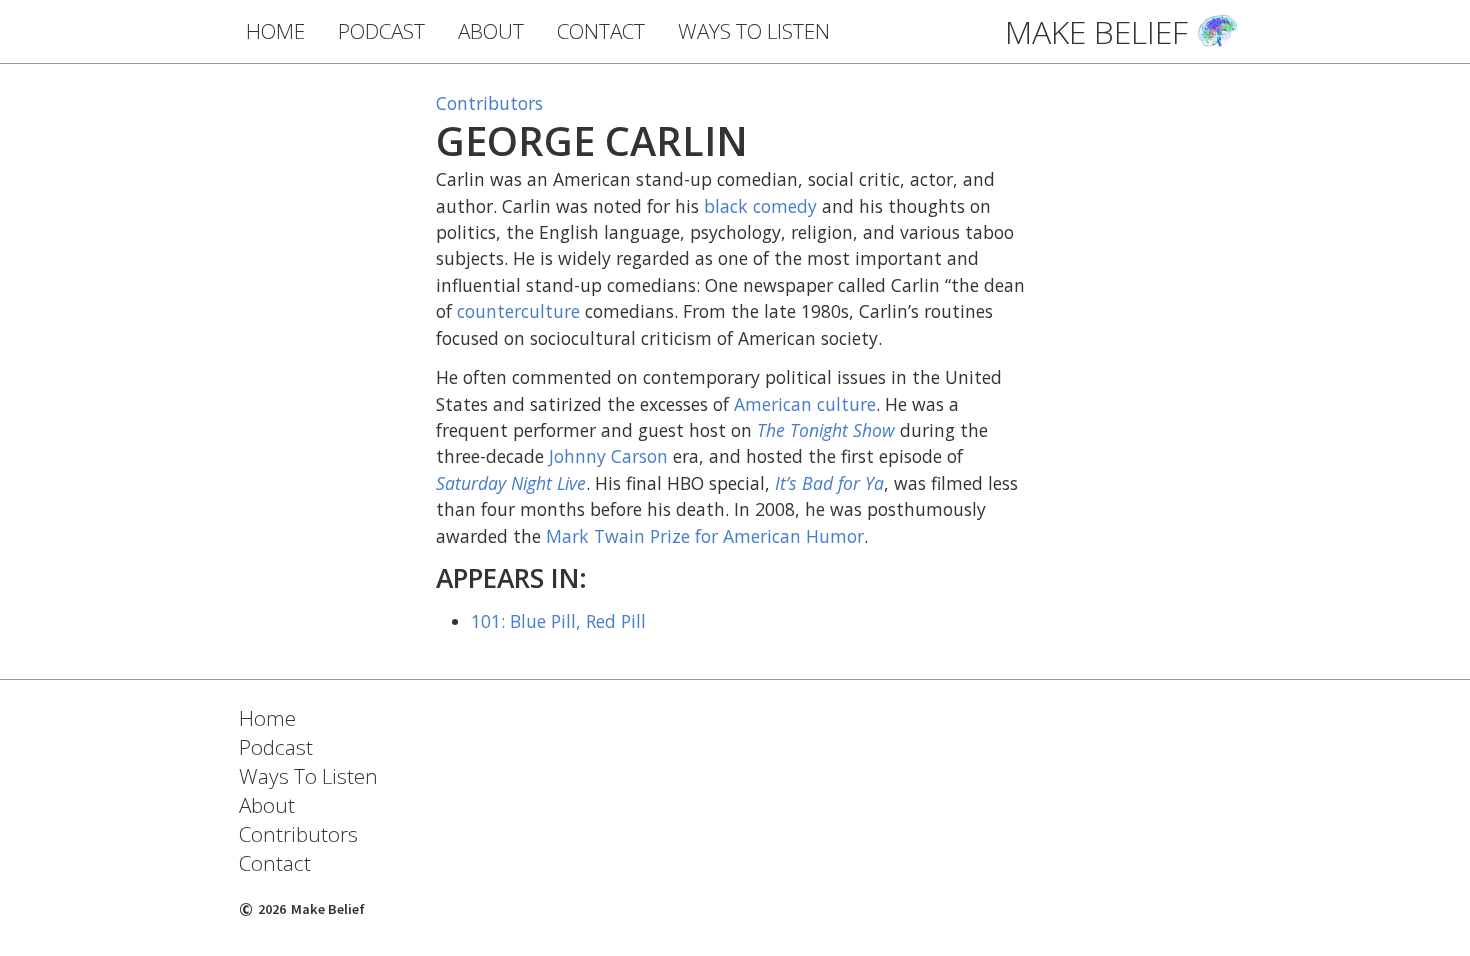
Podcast (276, 747)
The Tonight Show (826, 430)
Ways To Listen (308, 776)
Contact (275, 863)
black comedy (760, 206)
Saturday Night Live (511, 483)
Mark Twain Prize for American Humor (705, 536)
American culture (805, 404)
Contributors (489, 103)
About (267, 805)
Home (267, 718)
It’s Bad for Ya (829, 483)
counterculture (518, 311)
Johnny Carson (608, 456)
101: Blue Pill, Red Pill (558, 621)
